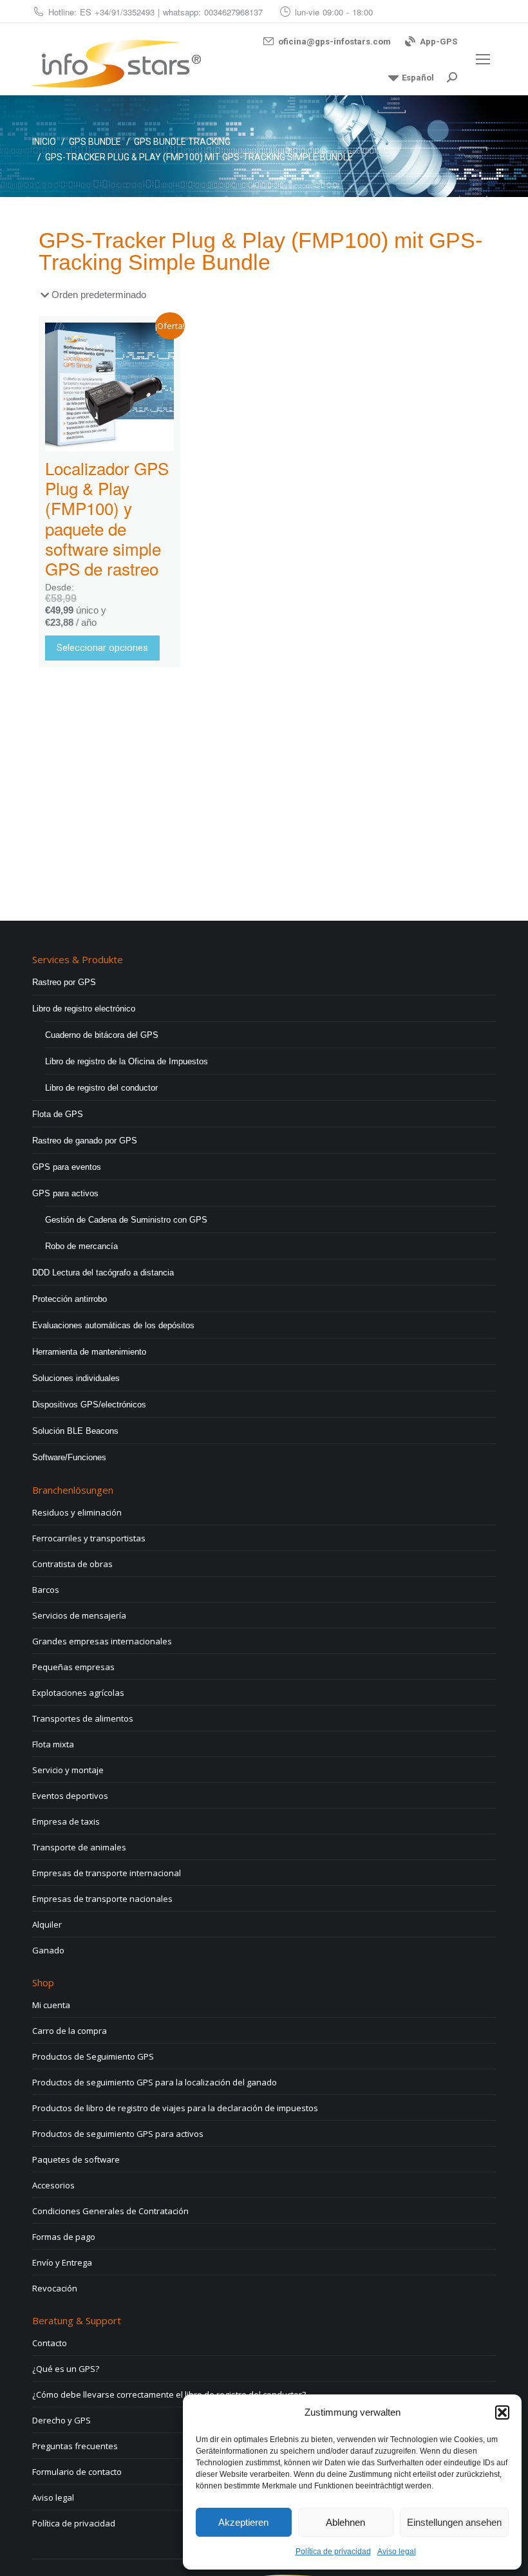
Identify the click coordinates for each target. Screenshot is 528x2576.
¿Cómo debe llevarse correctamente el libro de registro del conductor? (169, 2394)
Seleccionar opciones (102, 648)
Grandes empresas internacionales (102, 1641)
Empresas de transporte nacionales (102, 1899)
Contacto (50, 2343)
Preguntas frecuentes (75, 2446)
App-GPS (438, 42)
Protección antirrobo (70, 1299)
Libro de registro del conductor (101, 1088)
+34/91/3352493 (125, 12)
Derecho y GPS (61, 2420)
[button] (502, 2412)
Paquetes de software (76, 2159)
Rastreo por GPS (64, 982)
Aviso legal (397, 2552)
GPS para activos (65, 1193)
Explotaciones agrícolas (78, 1693)
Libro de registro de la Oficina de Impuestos (127, 1061)
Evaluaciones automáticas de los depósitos (113, 1325)
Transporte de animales (79, 1847)
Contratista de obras (72, 1564)
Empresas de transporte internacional (107, 1873)
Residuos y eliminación (77, 1512)
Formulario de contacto (77, 2472)
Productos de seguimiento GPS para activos (118, 2134)
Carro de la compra (70, 2031)
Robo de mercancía (81, 1246)
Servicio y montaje (68, 1770)
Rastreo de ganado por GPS (85, 1141)
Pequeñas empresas (73, 1667)
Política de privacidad (333, 2552)
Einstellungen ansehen (454, 2522)
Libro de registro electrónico (84, 1009)
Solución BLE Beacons (75, 1431)
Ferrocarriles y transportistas (89, 1538)
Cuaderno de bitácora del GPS (102, 1035)
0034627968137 (233, 12)
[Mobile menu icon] (483, 59)
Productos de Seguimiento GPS (93, 2056)
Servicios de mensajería (79, 1615)
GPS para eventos (67, 1167)
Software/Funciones (69, 1457)
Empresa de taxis (66, 1821)
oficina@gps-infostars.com (335, 42)
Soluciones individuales (76, 1378)
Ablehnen (345, 2522)
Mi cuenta (51, 2005)
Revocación (55, 2288)
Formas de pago (64, 2237)
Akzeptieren (243, 2522)
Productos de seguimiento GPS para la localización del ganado (155, 2082)
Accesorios (53, 2185)
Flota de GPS (58, 1114)
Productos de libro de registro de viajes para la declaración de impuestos (175, 2108)
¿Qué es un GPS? (66, 2369)
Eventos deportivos (70, 1796)
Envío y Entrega (62, 2262)
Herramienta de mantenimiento (89, 1352)
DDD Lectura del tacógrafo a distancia (103, 1273)
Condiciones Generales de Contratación (110, 2211)
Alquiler (47, 1924)
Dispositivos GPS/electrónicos (89, 1405)
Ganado (48, 1950)
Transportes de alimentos (83, 1718)
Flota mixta (53, 1744)
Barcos (46, 1590)
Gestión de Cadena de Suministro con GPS (126, 1220)
